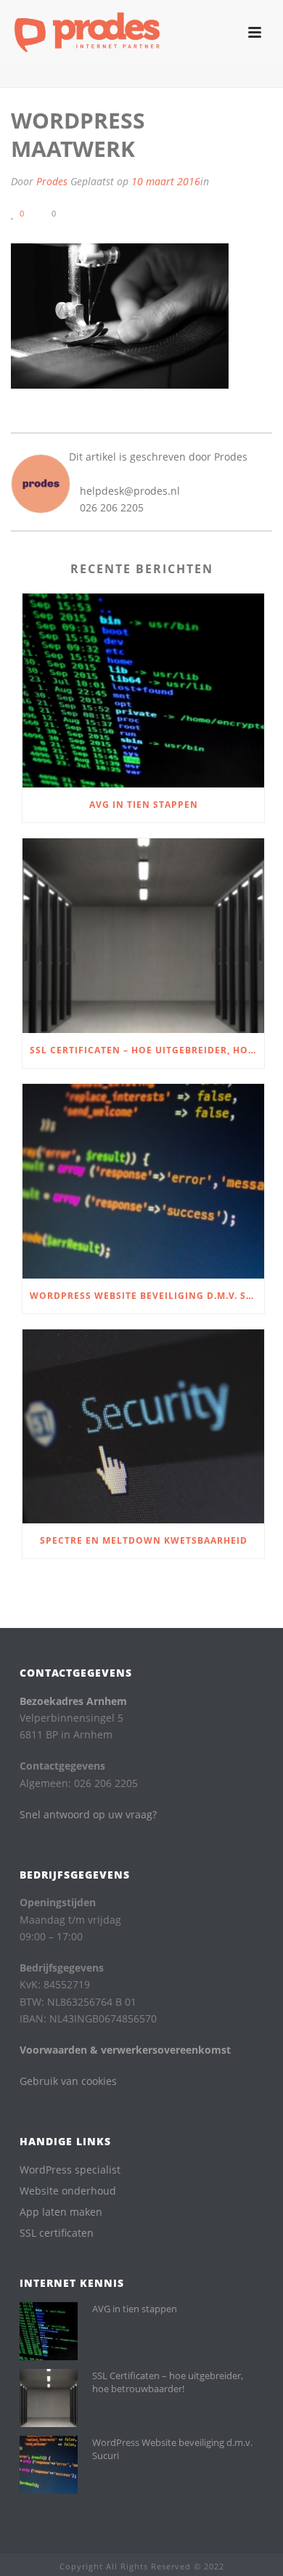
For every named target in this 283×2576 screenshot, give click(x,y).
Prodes (52, 181)
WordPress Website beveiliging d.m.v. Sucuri (147, 1296)
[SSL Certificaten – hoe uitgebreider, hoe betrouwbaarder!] (143, 936)
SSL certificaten (57, 2233)
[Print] (105, 212)
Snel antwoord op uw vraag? (88, 1814)
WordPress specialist (70, 2170)
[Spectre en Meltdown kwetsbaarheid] (143, 1427)
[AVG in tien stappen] (143, 691)
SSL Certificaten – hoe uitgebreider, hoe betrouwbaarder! (147, 1050)
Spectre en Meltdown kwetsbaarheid (144, 1540)
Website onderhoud (68, 2191)
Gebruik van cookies (68, 2081)
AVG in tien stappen (144, 805)
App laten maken (61, 2212)
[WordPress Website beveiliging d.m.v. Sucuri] (143, 1181)
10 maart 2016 (166, 181)
